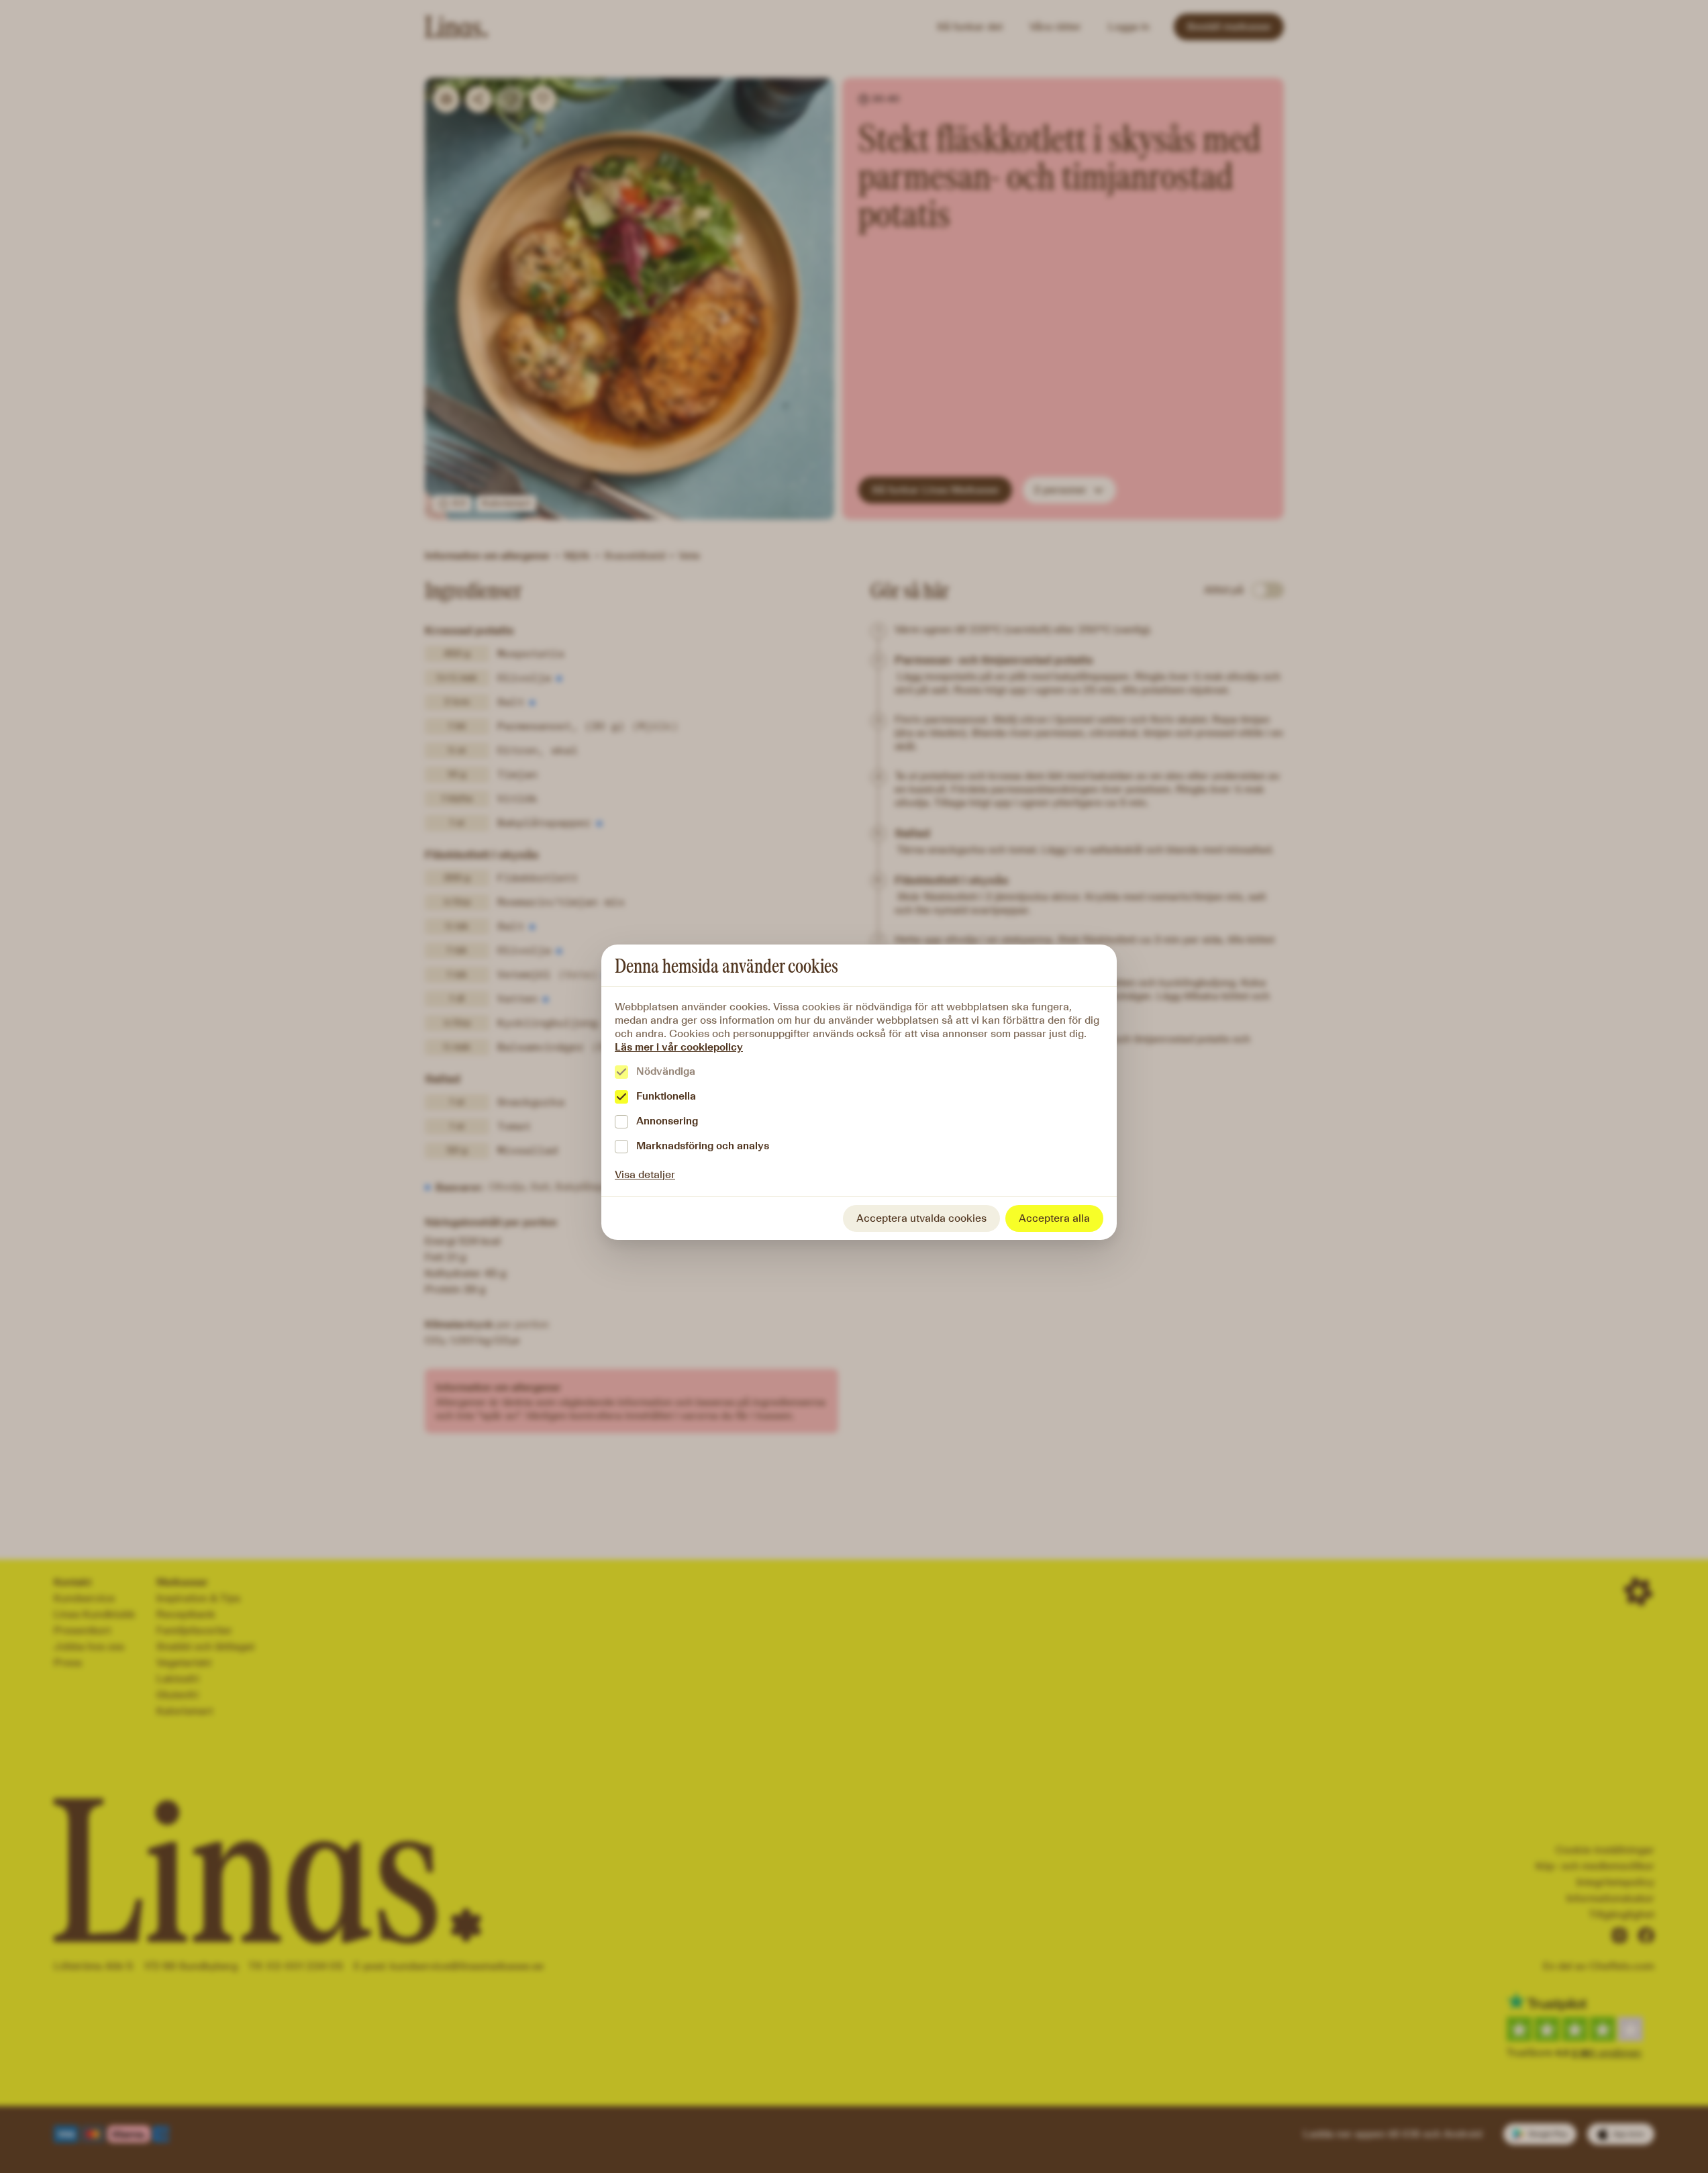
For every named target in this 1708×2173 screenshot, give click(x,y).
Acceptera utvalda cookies (921, 1218)
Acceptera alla (1054, 1218)
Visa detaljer (645, 1174)
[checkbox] (621, 1072)
